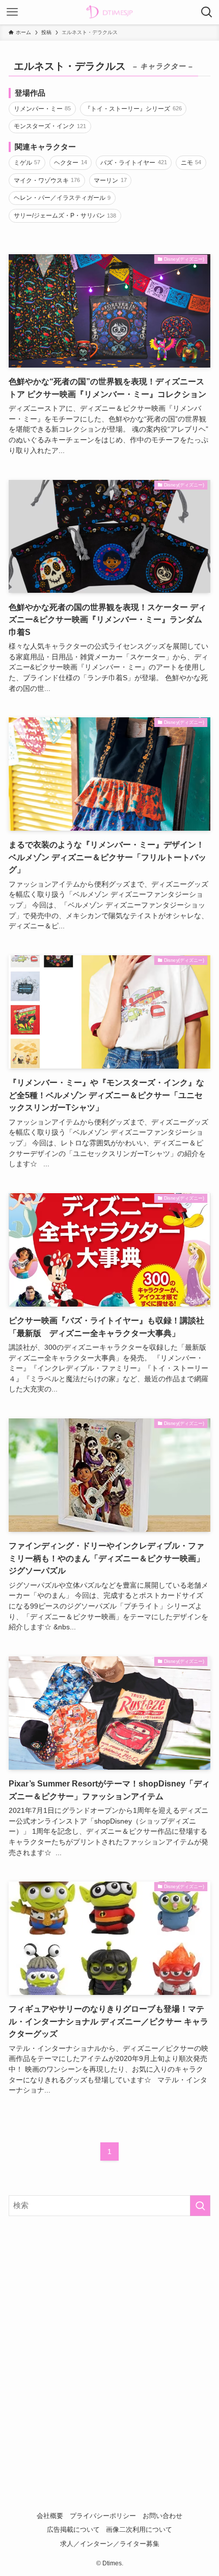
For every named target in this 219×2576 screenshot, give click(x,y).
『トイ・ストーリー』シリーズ (133, 109)
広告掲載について (73, 2529)
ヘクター (71, 163)
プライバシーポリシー (103, 2516)
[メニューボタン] (12, 12)
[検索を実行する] (200, 2206)
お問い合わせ (162, 2516)
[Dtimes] (109, 12)
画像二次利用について (139, 2529)
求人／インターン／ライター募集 (110, 2544)
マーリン (110, 180)
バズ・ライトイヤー (134, 163)
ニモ (191, 163)
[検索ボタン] (207, 12)
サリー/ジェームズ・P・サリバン (65, 216)
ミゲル (27, 163)
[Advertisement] (109, 2341)
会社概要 (50, 2516)
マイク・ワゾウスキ (47, 180)
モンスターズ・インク (50, 126)
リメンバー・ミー (43, 109)
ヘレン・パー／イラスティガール (62, 198)
